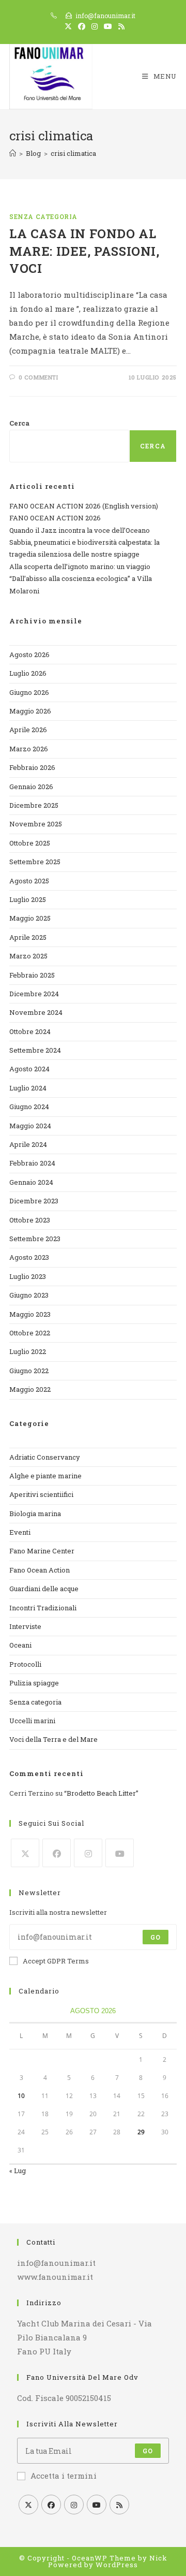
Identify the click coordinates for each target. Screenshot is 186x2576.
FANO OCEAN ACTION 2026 (55, 518)
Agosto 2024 (29, 1069)
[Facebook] (57, 1853)
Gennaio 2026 (31, 787)
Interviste (25, 1626)
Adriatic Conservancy (45, 1457)
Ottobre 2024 (30, 1031)
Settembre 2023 (35, 1239)
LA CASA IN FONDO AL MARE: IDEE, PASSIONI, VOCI (84, 251)
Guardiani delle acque (44, 1589)
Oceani (20, 1645)
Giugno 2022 (29, 1371)
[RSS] (119, 2505)
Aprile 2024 (28, 1144)
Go (156, 1937)
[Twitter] (25, 1853)
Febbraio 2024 (32, 1163)
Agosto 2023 (29, 1257)
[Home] (13, 153)
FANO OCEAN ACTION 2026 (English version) (84, 506)
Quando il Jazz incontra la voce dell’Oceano (80, 530)
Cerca (19, 423)
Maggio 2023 (30, 1314)
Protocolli (25, 1664)
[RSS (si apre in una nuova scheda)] (120, 26)
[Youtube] (120, 1853)
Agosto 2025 (29, 881)
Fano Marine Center (42, 1551)
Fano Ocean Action (40, 1570)
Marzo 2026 (29, 749)
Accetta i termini (64, 2476)
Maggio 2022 (30, 1389)
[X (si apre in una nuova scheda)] (68, 26)
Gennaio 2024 (31, 1182)
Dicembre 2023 (34, 1201)
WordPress (117, 2565)
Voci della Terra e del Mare (53, 1739)
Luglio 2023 (28, 1276)
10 (21, 2096)
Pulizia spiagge (34, 1683)
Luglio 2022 (28, 1351)
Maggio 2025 (30, 918)
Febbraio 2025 (32, 975)
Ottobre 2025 (30, 843)
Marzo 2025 (28, 956)
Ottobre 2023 (30, 1220)
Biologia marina (35, 1513)
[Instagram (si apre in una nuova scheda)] (95, 26)
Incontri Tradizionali (43, 1608)
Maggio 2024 (30, 1126)
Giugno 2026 (29, 692)
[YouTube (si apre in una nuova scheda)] (108, 26)
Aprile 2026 (28, 730)
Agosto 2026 (29, 654)
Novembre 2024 (36, 1012)
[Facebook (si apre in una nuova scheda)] (82, 26)
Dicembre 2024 (34, 994)
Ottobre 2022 (30, 1333)
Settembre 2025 (35, 862)
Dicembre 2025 (34, 805)
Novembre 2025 (36, 824)
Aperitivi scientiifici (41, 1494)
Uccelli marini (32, 1721)
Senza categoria (43, 216)
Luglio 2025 (28, 899)
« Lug (18, 2171)
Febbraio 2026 (32, 767)
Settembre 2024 (35, 1050)
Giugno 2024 (29, 1107)
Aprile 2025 (28, 937)
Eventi (20, 1532)
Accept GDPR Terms (56, 1961)
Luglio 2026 (28, 673)
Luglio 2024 (28, 1088)
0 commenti (38, 377)
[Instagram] (88, 1853)
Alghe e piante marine (45, 1476)
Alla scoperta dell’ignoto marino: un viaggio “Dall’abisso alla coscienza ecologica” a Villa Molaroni (81, 579)
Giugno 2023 (29, 1295)
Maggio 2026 (30, 711)
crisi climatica (73, 153)
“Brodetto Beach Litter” (101, 1793)
